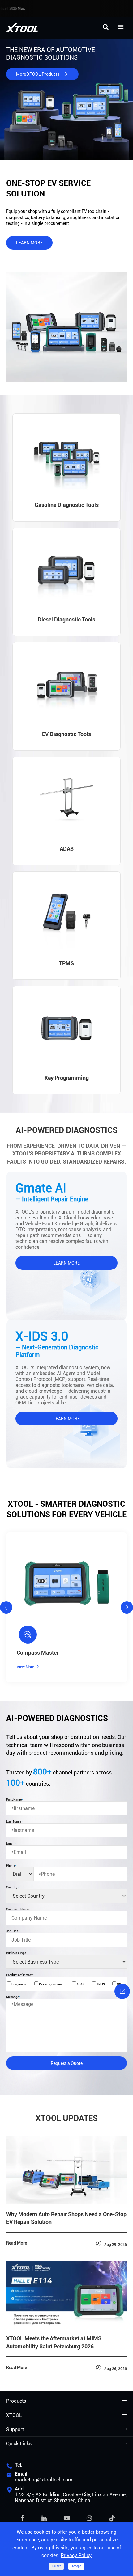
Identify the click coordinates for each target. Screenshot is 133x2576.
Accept (76, 2566)
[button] (6, 1607)
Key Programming (51, 1984)
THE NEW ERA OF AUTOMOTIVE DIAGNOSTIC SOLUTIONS (51, 54)
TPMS (100, 1984)
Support (15, 2429)
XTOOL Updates (67, 2118)
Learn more (29, 243)
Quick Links (19, 2444)
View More (28, 1667)
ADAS (80, 1984)
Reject (56, 2566)
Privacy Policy (76, 2555)
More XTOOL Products (42, 74)
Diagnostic (19, 1984)
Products (16, 2401)
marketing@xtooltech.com (44, 2480)
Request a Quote (67, 2063)
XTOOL (14, 2415)
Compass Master (38, 1653)
